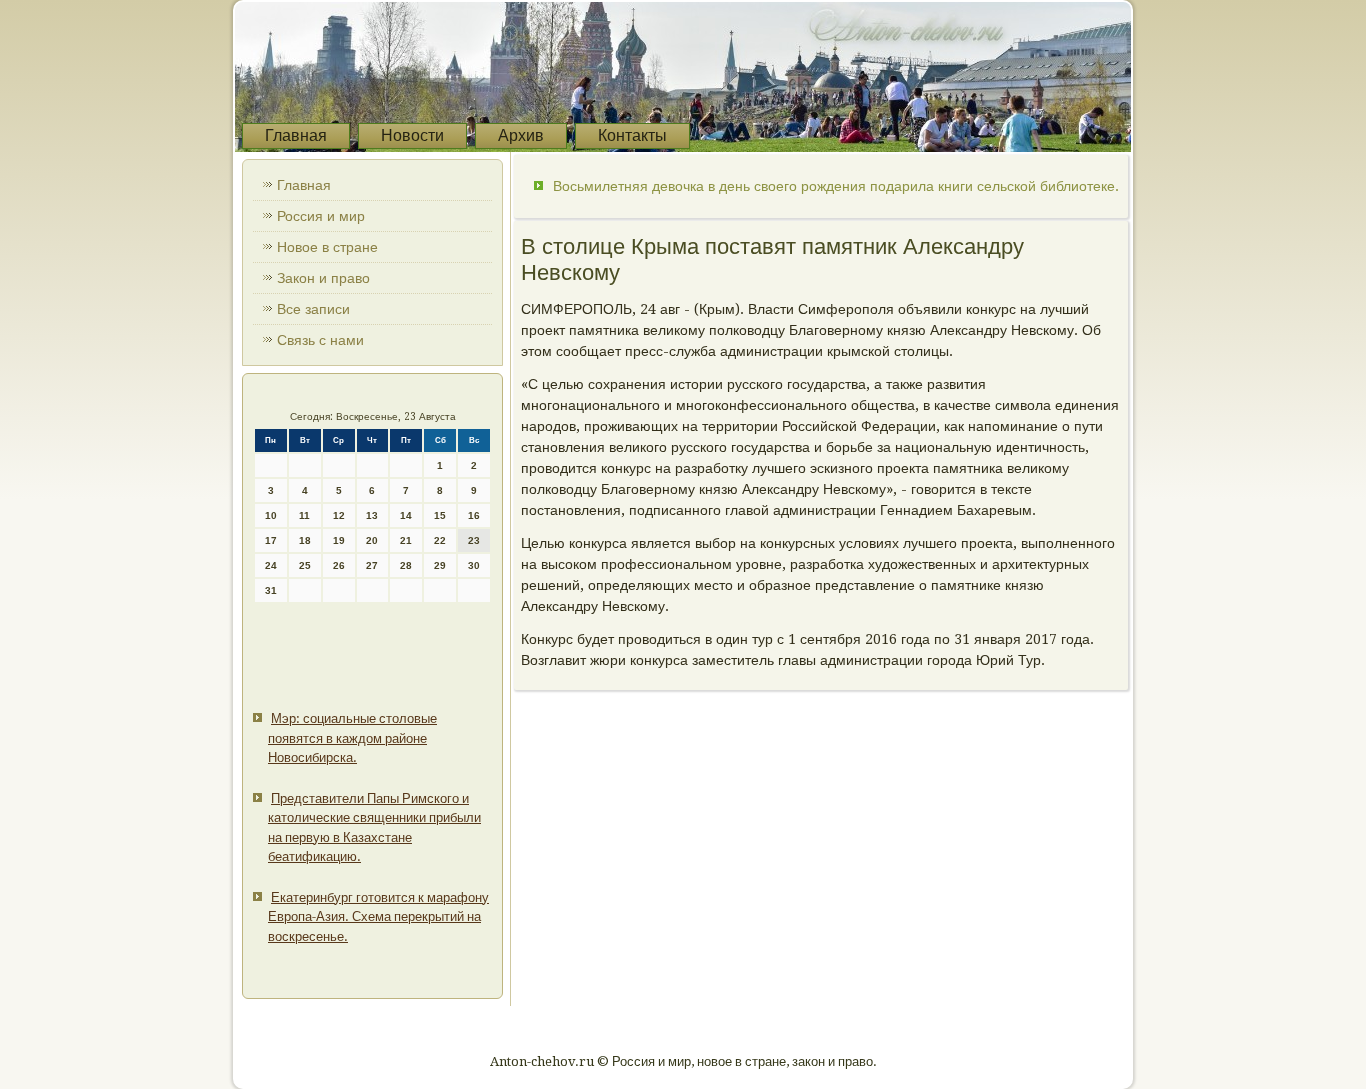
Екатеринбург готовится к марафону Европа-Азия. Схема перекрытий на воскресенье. (378, 917)
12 (339, 515)
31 (271, 590)
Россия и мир (321, 216)
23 (474, 540)
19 (339, 540)
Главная (296, 135)
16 (474, 515)
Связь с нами (320, 340)
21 (406, 540)
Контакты (632, 135)
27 (372, 565)
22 (440, 540)
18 (305, 540)
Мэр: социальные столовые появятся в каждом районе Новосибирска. (352, 738)
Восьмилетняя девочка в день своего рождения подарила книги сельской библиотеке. (836, 186)
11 (304, 515)
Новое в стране (327, 247)
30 (474, 565)
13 (372, 515)
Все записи (313, 309)
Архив (521, 135)
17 (271, 540)
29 (440, 565)
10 (271, 515)
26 (339, 565)
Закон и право (323, 278)
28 (406, 565)
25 (305, 565)
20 (372, 540)
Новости (412, 135)
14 (406, 515)
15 (440, 515)
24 (271, 565)
